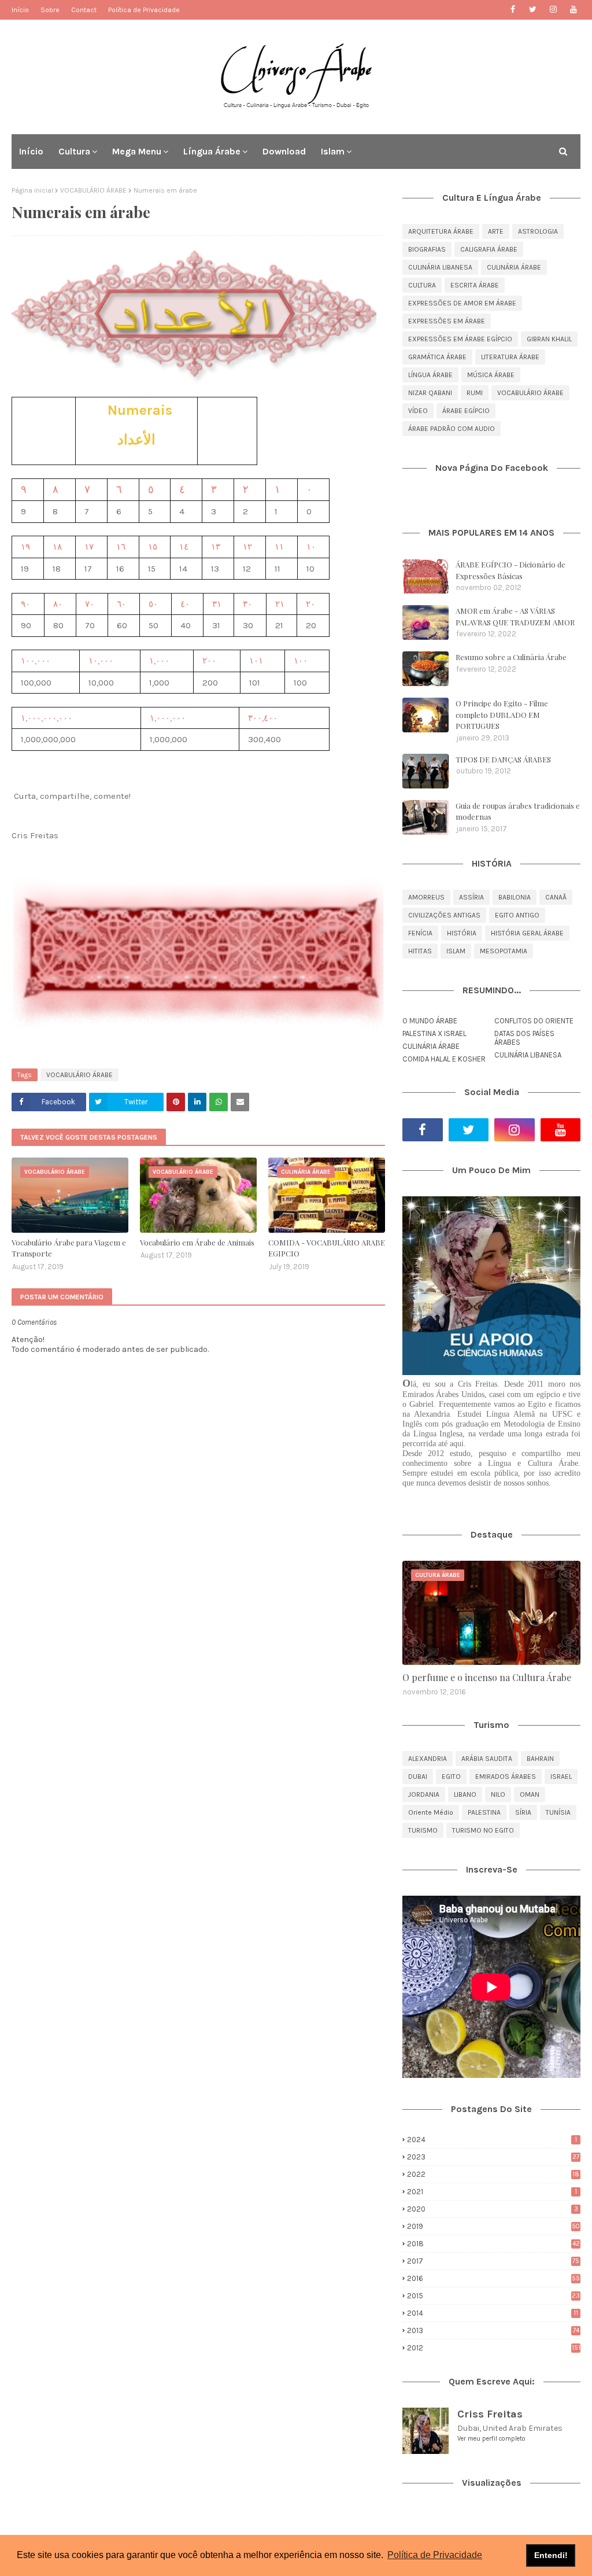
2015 (493, 2296)
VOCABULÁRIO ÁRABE (93, 190)
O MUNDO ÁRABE (430, 1021)
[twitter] (533, 10)
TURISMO (423, 1830)
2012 (494, 2348)
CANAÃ (556, 897)
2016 (493, 2278)
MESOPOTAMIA (504, 951)
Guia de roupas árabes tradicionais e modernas (518, 811)
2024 (492, 2140)
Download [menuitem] (284, 151)
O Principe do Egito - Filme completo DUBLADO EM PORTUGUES (502, 714)
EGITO (451, 1777)
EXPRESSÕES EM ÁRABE (447, 321)
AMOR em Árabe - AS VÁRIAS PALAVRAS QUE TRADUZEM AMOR (515, 616)
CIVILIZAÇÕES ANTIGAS (444, 915)
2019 (493, 2226)
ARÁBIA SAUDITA (487, 1759)
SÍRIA (523, 1812)
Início (20, 10)
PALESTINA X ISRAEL (434, 1033)
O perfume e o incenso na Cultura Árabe (487, 1677)
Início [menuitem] (31, 151)
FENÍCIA (420, 933)
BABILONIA (515, 897)
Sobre (50, 10)
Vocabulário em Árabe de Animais (197, 1242)
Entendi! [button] (551, 2555)
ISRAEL (561, 1777)
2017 (493, 2261)
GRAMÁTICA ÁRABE (437, 357)
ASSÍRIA (471, 897)
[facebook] (513, 10)
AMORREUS (426, 897)
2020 (493, 2209)
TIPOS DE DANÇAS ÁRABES (503, 759)
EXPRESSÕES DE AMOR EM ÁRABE (462, 303)
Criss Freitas (490, 2414)
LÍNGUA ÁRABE (430, 375)
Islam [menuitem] (333, 151)
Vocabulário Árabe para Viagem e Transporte (69, 1248)
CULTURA (422, 285)
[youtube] (573, 10)
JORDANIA (424, 1794)
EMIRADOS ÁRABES (506, 1777)
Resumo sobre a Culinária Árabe (511, 657)
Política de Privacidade (144, 10)
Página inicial (32, 190)
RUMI (475, 393)
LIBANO (465, 1794)
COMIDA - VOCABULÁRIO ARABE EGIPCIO (327, 1248)
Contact (84, 10)
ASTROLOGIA (538, 231)
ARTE (496, 231)
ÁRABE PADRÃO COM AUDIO (452, 429)
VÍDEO (418, 411)
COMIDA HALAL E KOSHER (444, 1059)
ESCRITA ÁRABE (475, 285)
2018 (493, 2244)
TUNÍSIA (558, 1812)
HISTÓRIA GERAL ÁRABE (527, 933)
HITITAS (420, 951)
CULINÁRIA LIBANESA (440, 267)
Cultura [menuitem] (74, 151)
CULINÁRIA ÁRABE (514, 267)
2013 (493, 2330)
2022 (493, 2174)
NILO (498, 1794)
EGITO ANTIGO (517, 915)
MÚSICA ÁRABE (491, 375)
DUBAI (418, 1777)
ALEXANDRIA (428, 1759)
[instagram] (553, 10)
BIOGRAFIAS (427, 249)
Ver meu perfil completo (491, 2439)
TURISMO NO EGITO (483, 1830)
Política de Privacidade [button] (435, 2555)
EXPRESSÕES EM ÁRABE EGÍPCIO (460, 339)
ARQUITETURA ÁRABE (441, 231)
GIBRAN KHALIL (549, 339)
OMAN (530, 1794)
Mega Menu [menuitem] (137, 151)
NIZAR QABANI (430, 393)
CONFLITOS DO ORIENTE (534, 1021)
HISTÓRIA (462, 933)
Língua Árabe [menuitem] (212, 151)
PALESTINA (484, 1812)
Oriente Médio (431, 1812)
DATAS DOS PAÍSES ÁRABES (524, 1038)
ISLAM (456, 951)
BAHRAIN (540, 1759)
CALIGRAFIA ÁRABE (489, 249)
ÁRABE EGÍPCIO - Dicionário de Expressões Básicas (510, 570)
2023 (493, 2157)
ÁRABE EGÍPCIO (466, 411)
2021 (492, 2192)
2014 (493, 2313)
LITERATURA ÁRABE (510, 357)
